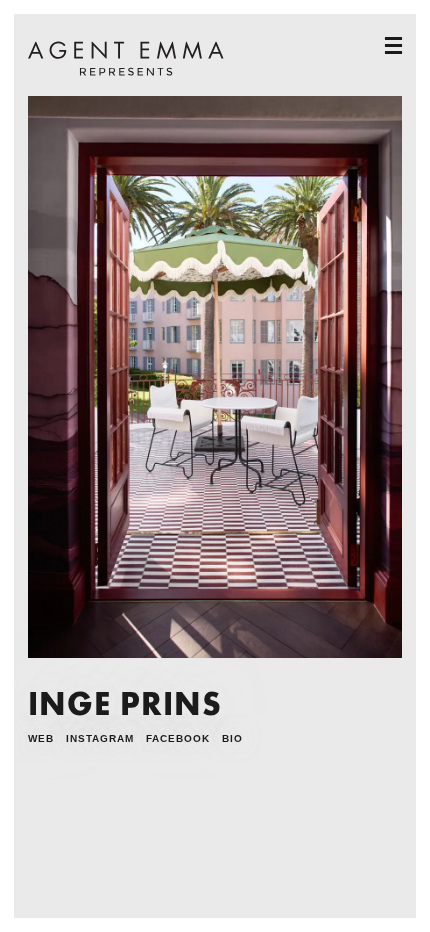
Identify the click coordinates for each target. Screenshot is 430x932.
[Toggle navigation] (393, 45)
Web (41, 738)
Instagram (100, 738)
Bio (232, 738)
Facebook (178, 738)
